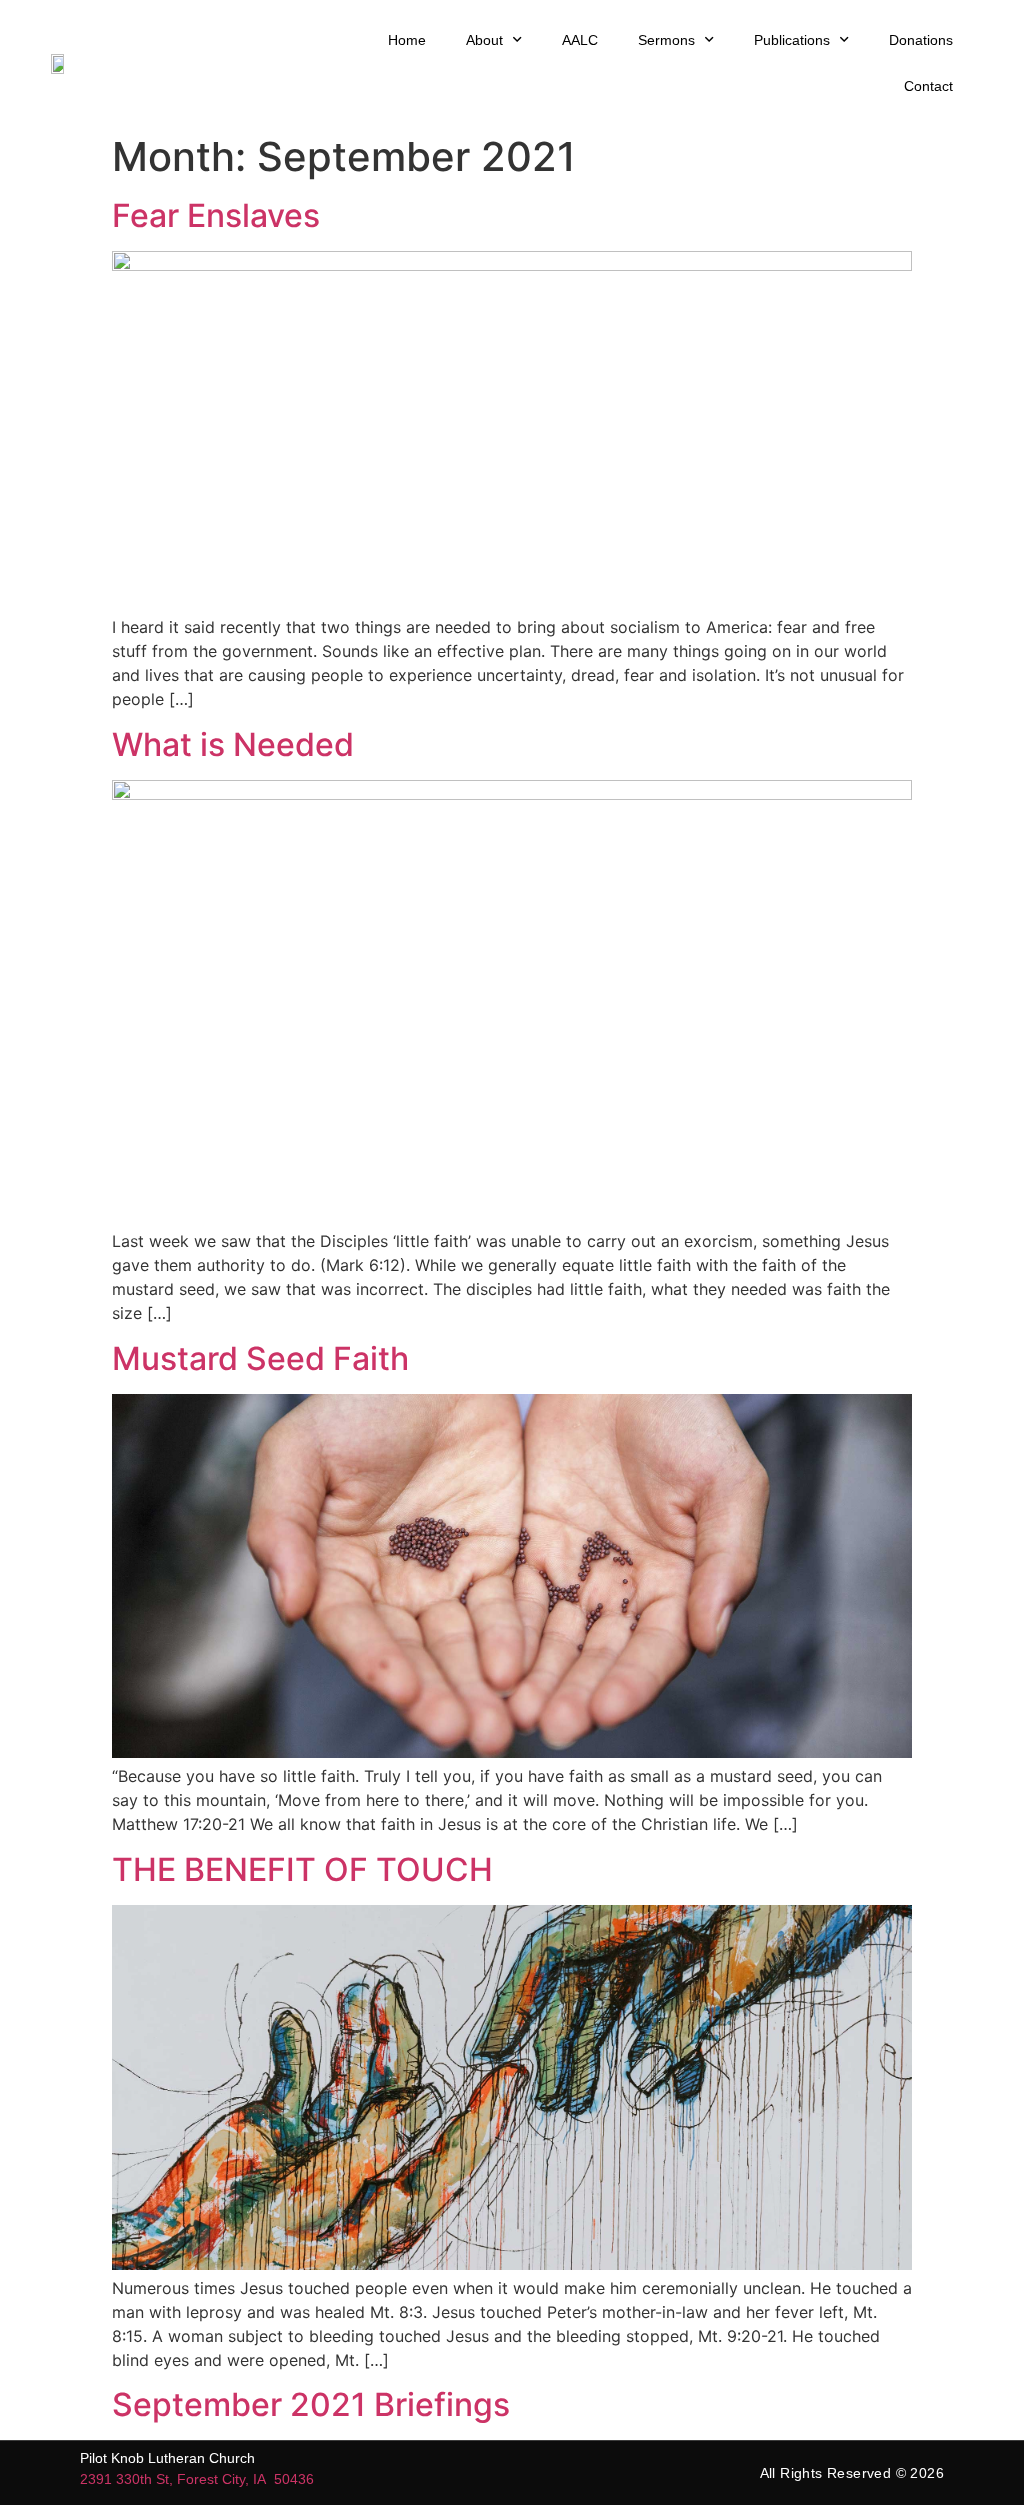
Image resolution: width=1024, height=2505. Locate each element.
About (484, 40)
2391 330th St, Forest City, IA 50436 (197, 2479)
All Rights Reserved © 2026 (852, 2473)
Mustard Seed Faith (260, 1358)
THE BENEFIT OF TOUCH (302, 1869)
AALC (580, 40)
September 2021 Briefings (311, 2404)
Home (407, 40)
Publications (792, 40)
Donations (921, 40)
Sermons (666, 40)
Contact (928, 86)
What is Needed (233, 744)
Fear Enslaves (216, 215)
